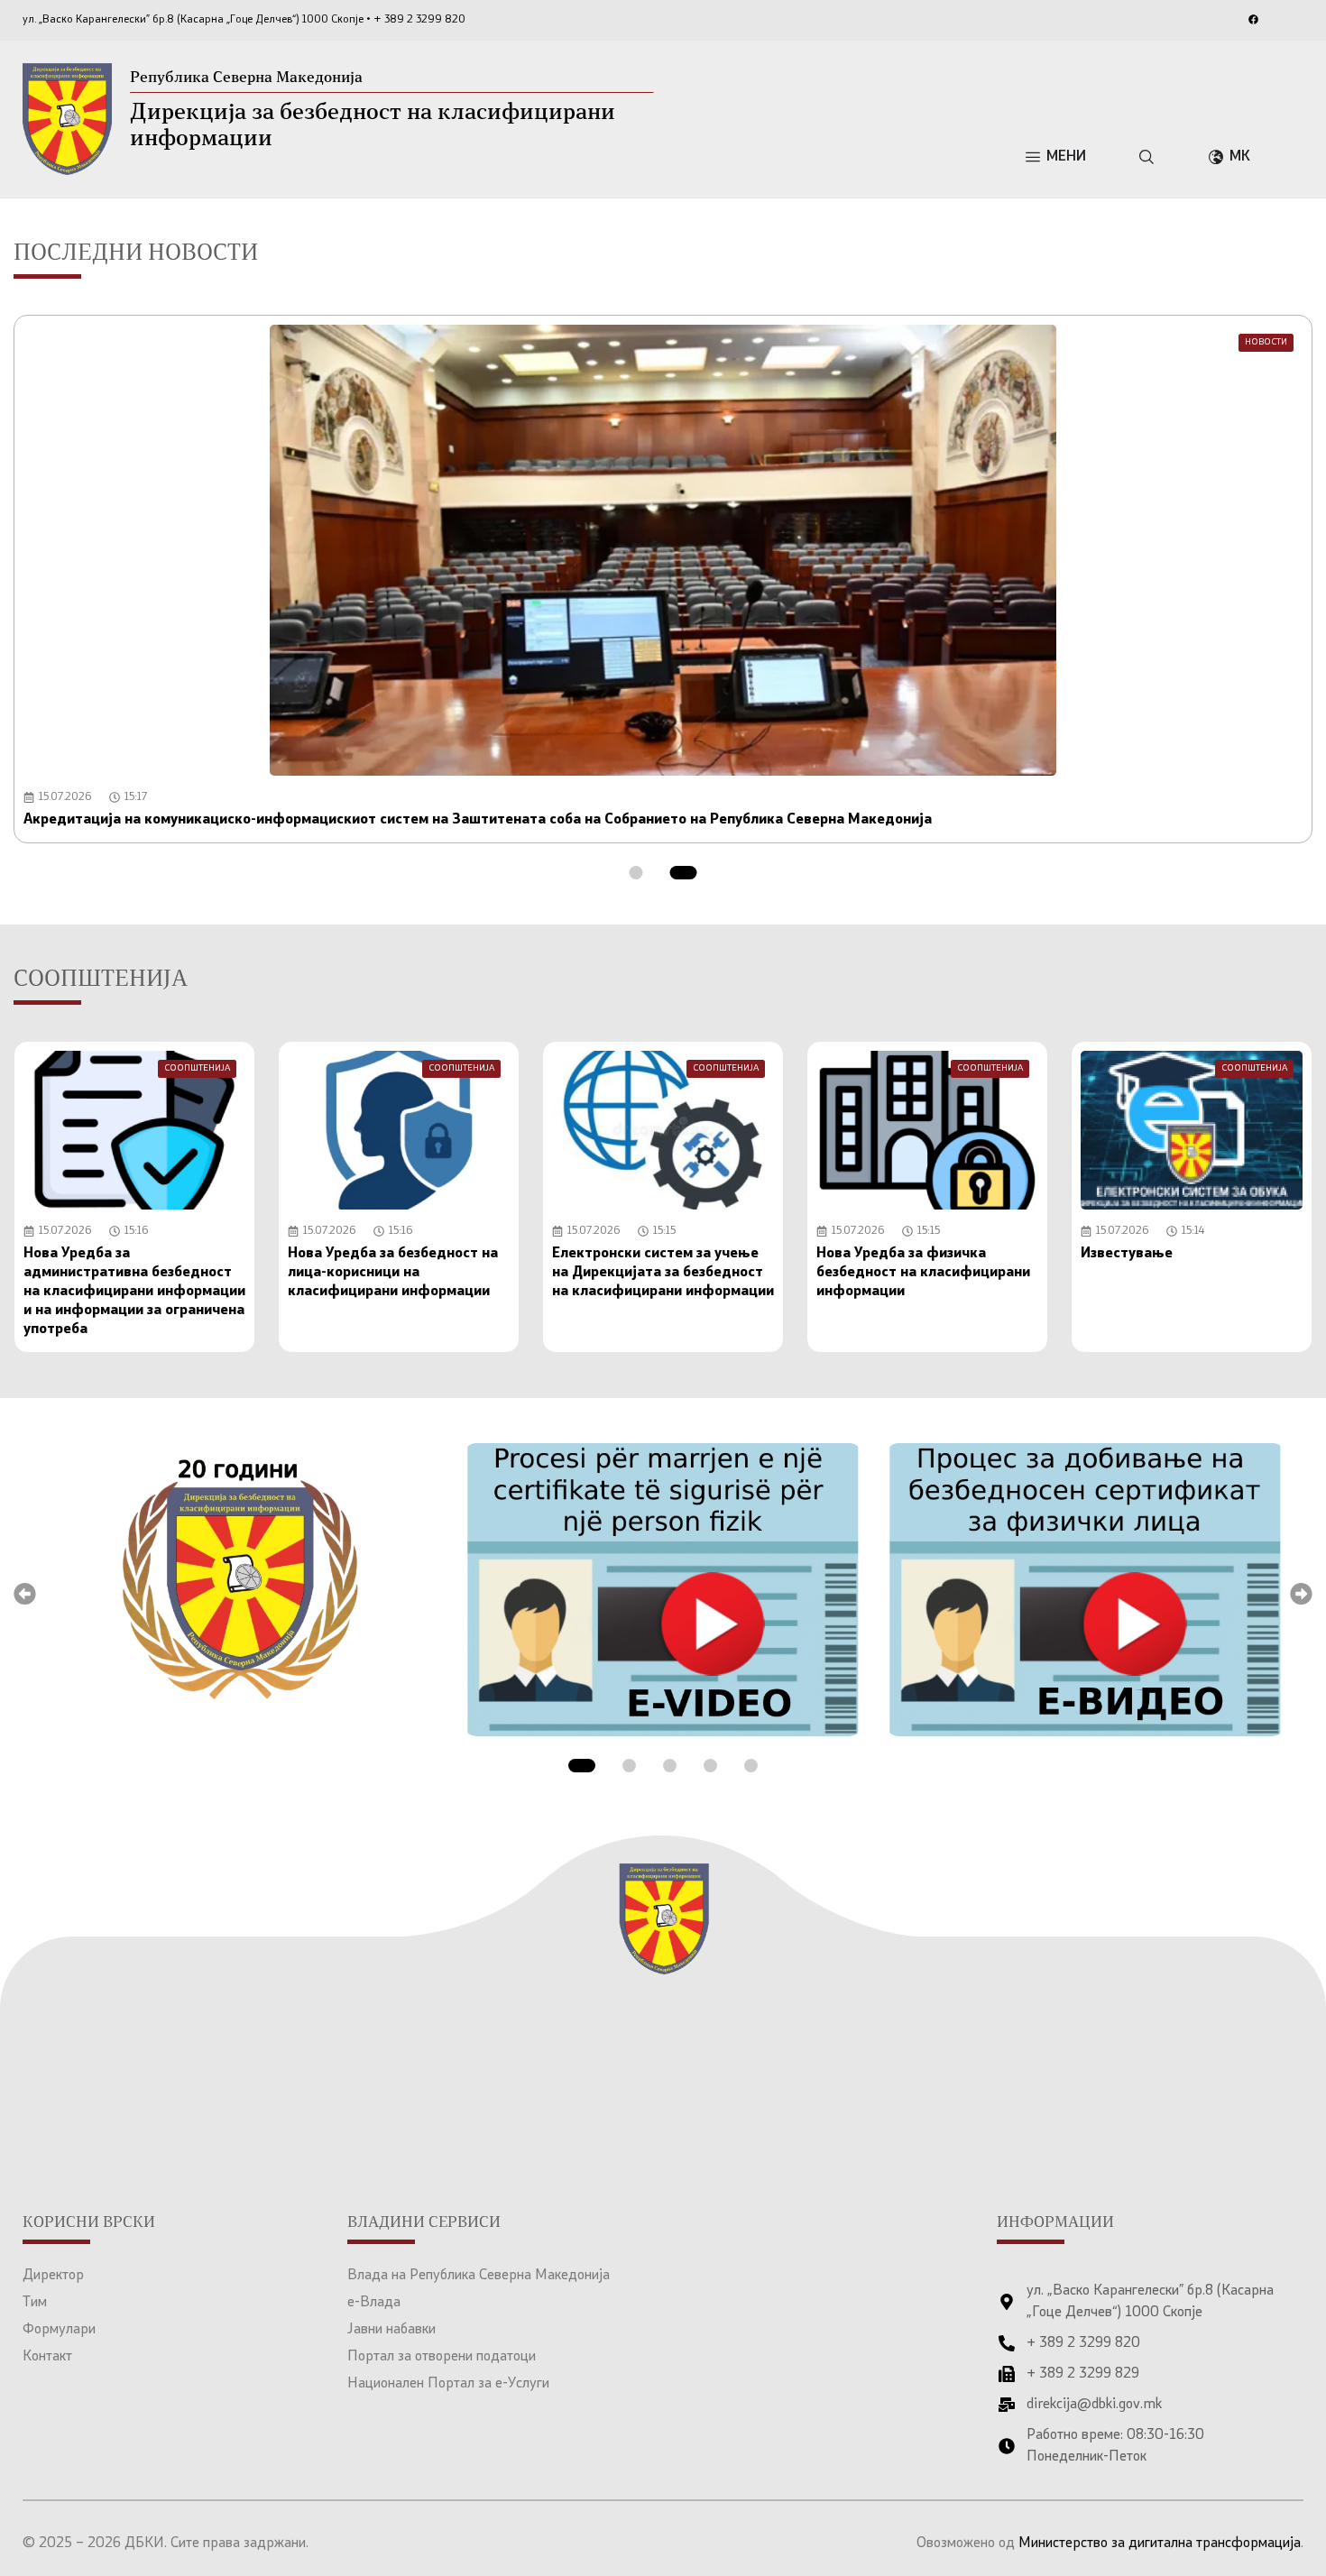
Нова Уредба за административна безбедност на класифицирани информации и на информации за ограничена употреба (134, 1292)
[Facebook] (1253, 19)
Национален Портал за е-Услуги (448, 2384)
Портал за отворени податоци (442, 2357)
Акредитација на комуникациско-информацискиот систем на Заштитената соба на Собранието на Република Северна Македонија (478, 820)
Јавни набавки (391, 2330)
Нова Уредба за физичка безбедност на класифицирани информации (923, 1273)
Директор (53, 2276)
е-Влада (374, 2303)
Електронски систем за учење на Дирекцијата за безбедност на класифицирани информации (663, 1273)
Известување (1127, 1254)
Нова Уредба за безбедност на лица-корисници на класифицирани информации (393, 1273)
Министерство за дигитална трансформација (1160, 2544)
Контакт (47, 2357)
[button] (636, 873)
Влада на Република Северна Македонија (479, 2276)
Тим (35, 2303)
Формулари (59, 2330)
